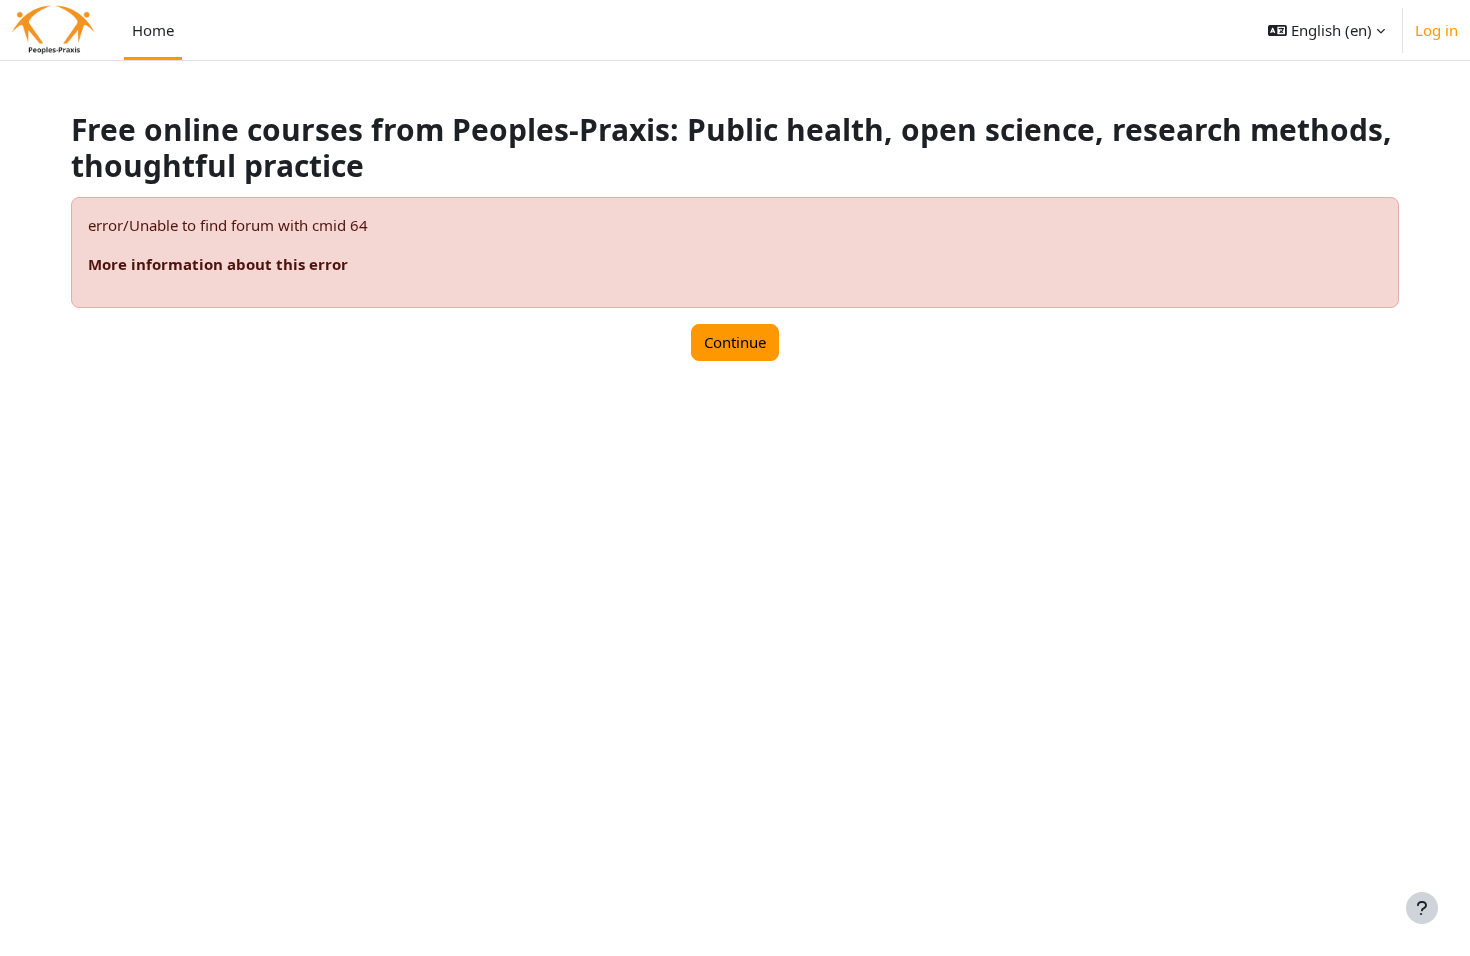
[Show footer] (1422, 908)
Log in (1436, 30)
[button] (1326, 30)
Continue (735, 342)
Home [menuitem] (153, 30)
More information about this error (218, 264)
